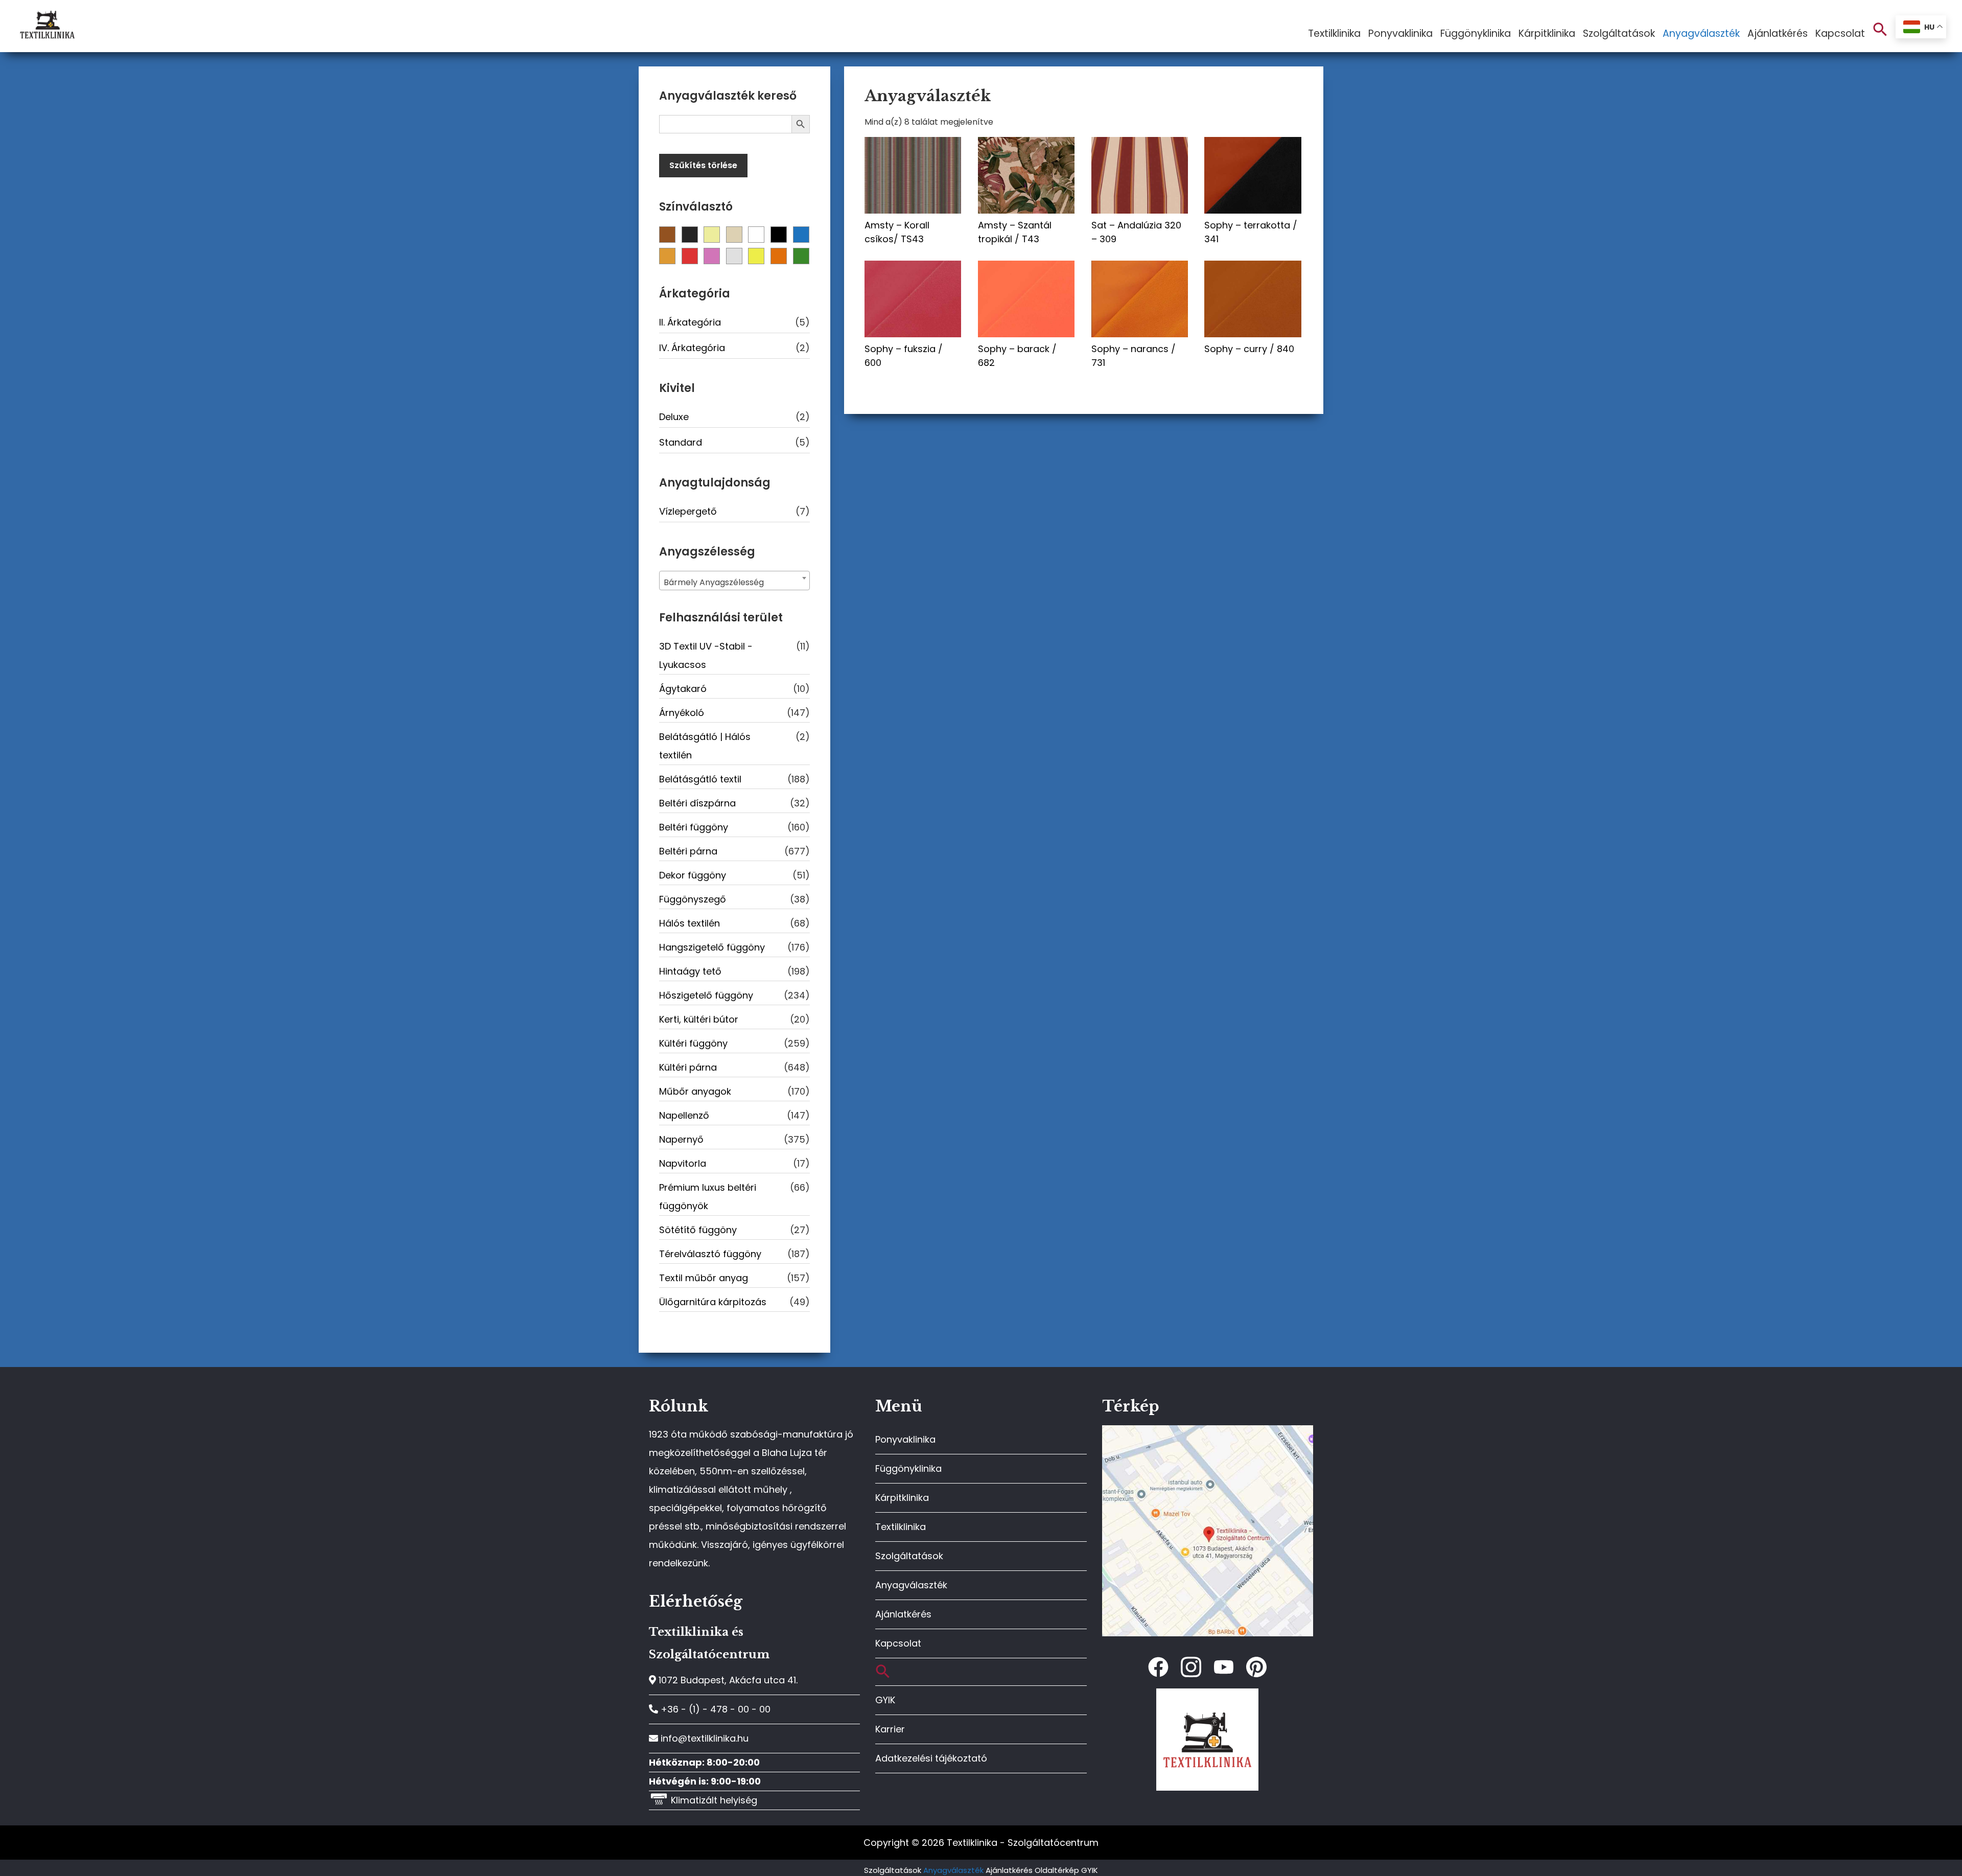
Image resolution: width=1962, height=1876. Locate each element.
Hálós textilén (690, 923)
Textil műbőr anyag (704, 1278)
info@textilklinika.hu (703, 1738)
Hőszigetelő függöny (706, 995)
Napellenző (684, 1115)
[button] (1880, 30)
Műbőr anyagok (695, 1091)
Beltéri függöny (694, 827)
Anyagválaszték (911, 1585)
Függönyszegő (693, 899)
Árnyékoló (682, 713)
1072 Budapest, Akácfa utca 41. (727, 1680)
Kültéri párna (688, 1067)
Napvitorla (683, 1163)
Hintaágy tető (690, 971)
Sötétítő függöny (698, 1230)
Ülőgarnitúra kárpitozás (713, 1302)
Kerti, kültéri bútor (699, 1019)
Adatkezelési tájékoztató (931, 1758)
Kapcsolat (898, 1643)
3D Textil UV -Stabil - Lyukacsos (706, 655)
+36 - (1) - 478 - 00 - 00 (714, 1709)
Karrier (890, 1729)
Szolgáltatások (909, 1556)
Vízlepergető (688, 511)
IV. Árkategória (692, 348)
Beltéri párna (688, 851)
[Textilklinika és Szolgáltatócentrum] (1208, 1431)
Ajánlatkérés (903, 1614)
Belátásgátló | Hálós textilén (705, 746)
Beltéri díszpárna (697, 803)
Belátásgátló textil (700, 779)
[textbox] (734, 583)
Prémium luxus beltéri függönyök (708, 1197)
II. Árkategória (690, 322)
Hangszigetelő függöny (712, 947)
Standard (681, 442)
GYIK (885, 1700)
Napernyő (681, 1139)
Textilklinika (901, 1527)
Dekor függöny (693, 875)
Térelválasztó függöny (710, 1254)
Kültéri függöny (693, 1043)
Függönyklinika (908, 1468)
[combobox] (734, 581)
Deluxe (674, 417)
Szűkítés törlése (703, 165)
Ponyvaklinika (905, 1439)
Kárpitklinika (902, 1498)
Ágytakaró (683, 689)
